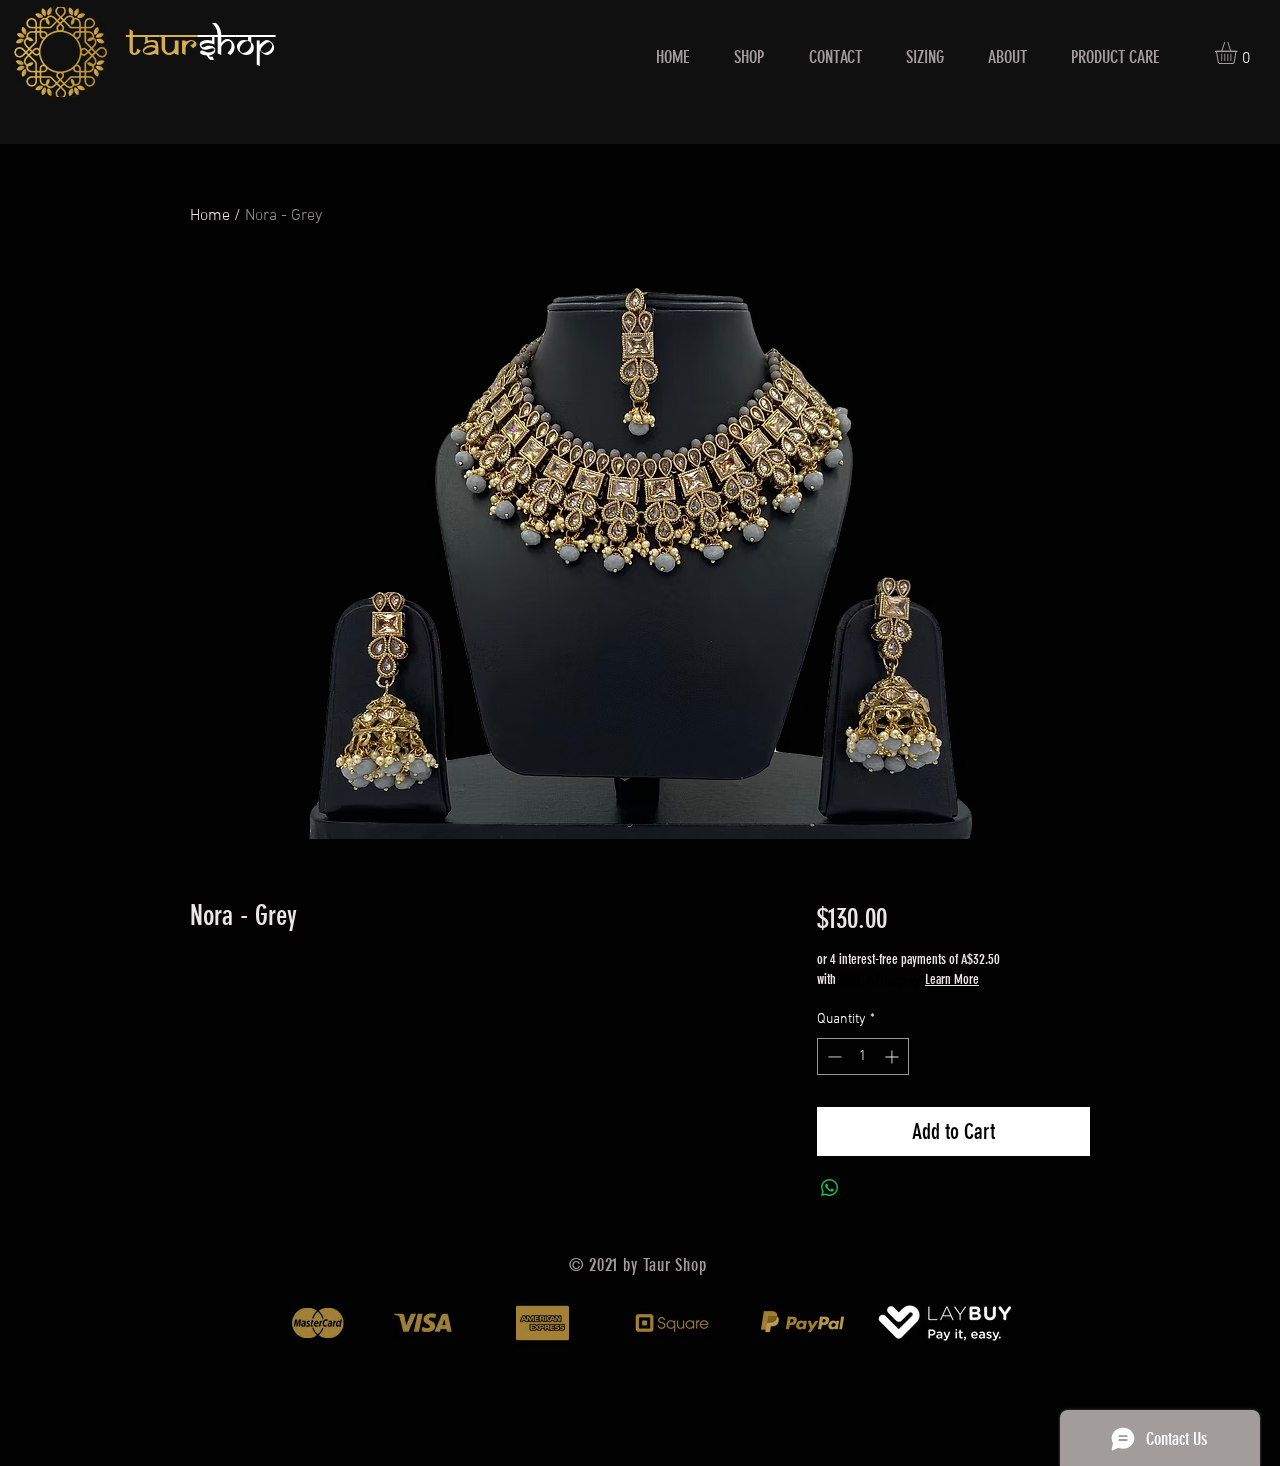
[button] (1239, 53)
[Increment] (893, 1056)
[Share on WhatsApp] (830, 1188)
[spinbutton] (863, 1056)
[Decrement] (832, 1056)
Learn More (952, 979)
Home (210, 216)
